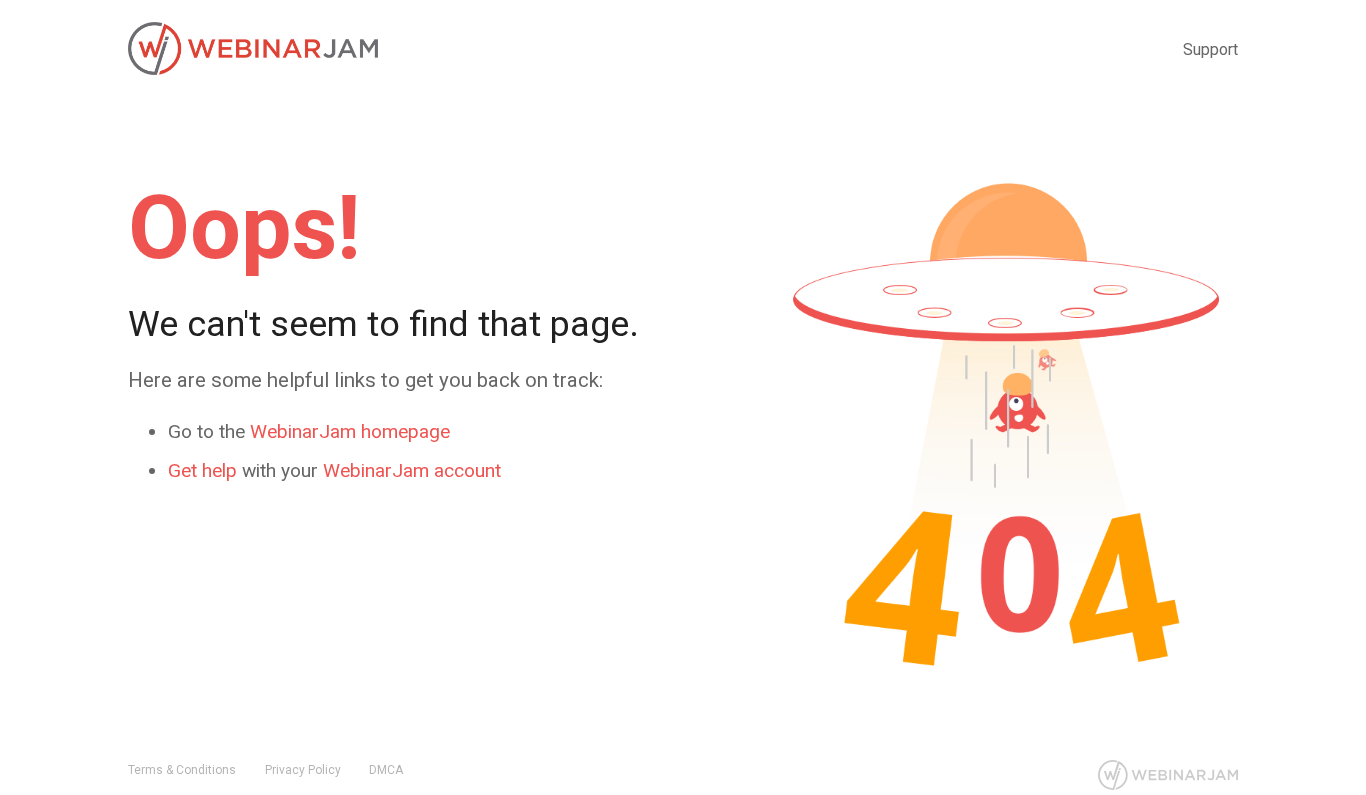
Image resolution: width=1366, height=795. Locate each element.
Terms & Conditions (182, 770)
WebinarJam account (412, 470)
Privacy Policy (303, 770)
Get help (202, 470)
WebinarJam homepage (350, 431)
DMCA (386, 770)
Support (1210, 49)
